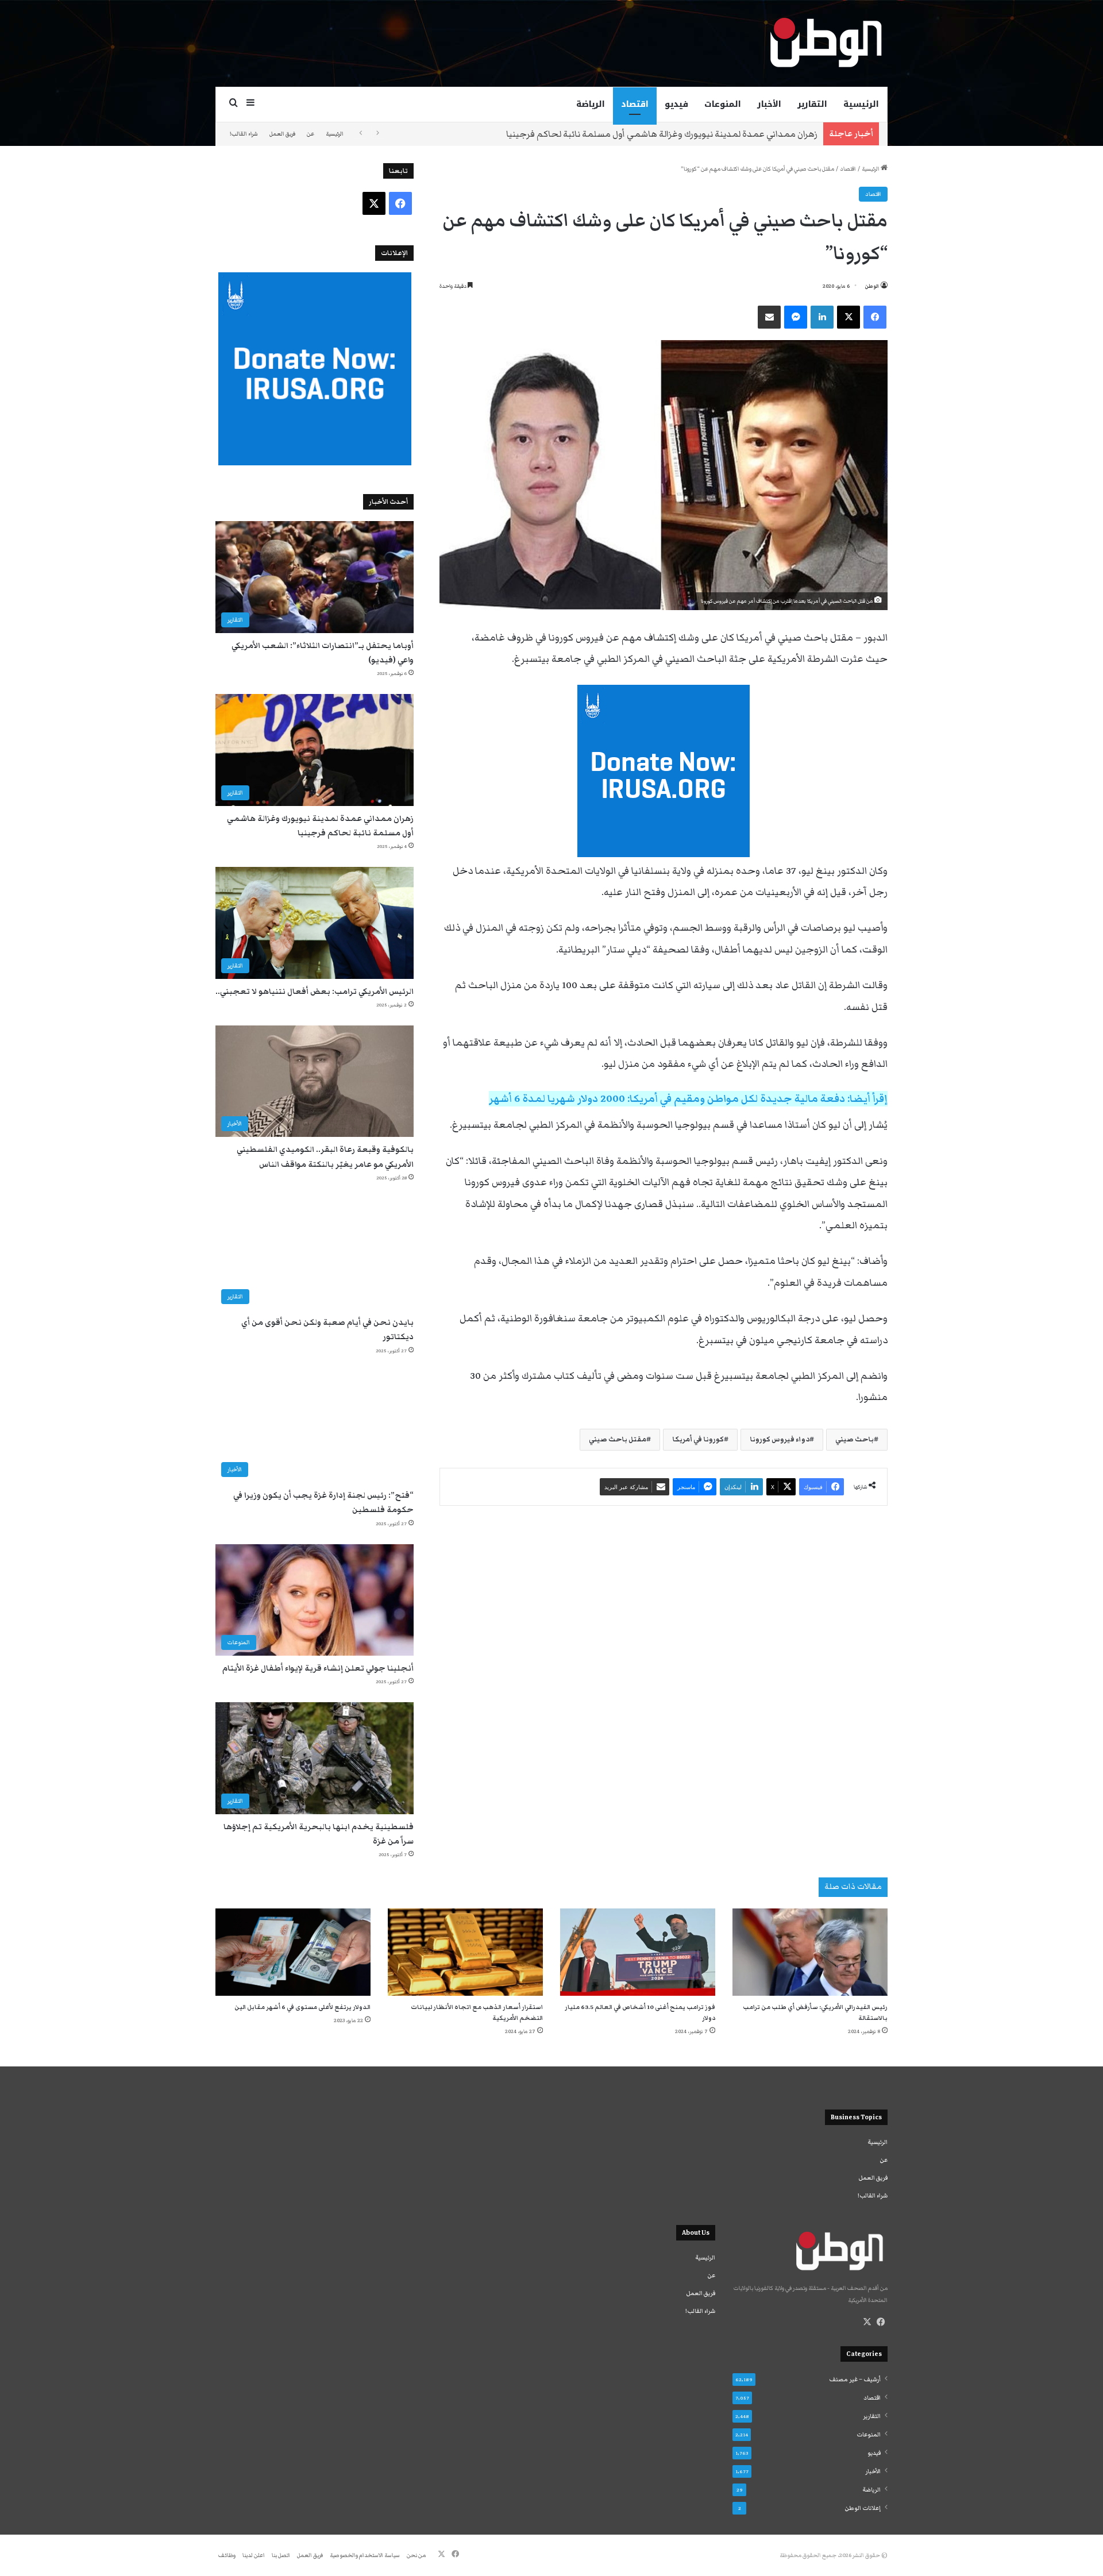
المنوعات (723, 104)
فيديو (676, 104)
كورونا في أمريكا (698, 1439)
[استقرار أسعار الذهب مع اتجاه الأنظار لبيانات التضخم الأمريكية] (465, 1952)
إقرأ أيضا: (688, 1099)
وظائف (227, 2555)
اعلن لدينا (254, 2555)
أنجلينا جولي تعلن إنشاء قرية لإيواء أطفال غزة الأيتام (318, 1668)
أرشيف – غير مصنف (855, 2380)
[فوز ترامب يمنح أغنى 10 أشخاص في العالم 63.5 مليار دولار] (638, 1952)
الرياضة (591, 104)
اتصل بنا (281, 2555)
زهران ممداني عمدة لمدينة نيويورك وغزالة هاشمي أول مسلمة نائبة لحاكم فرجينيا (662, 134)
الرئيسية (861, 104)
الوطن (872, 286)
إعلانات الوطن (863, 2508)
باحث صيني (855, 1439)
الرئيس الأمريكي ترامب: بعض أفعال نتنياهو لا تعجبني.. (315, 992)
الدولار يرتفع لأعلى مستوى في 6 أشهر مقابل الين (302, 2007)
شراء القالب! (244, 134)
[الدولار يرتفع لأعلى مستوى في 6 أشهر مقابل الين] (293, 1952)
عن (311, 134)
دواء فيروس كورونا (780, 1439)
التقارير (812, 104)
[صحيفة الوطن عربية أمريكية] (825, 43)
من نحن (416, 2555)
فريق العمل (282, 134)
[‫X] (867, 2322)
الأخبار (769, 104)
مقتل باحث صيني (618, 1439)
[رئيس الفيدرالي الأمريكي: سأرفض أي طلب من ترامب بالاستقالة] (810, 1952)
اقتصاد (635, 104)
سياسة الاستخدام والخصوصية (365, 2555)
